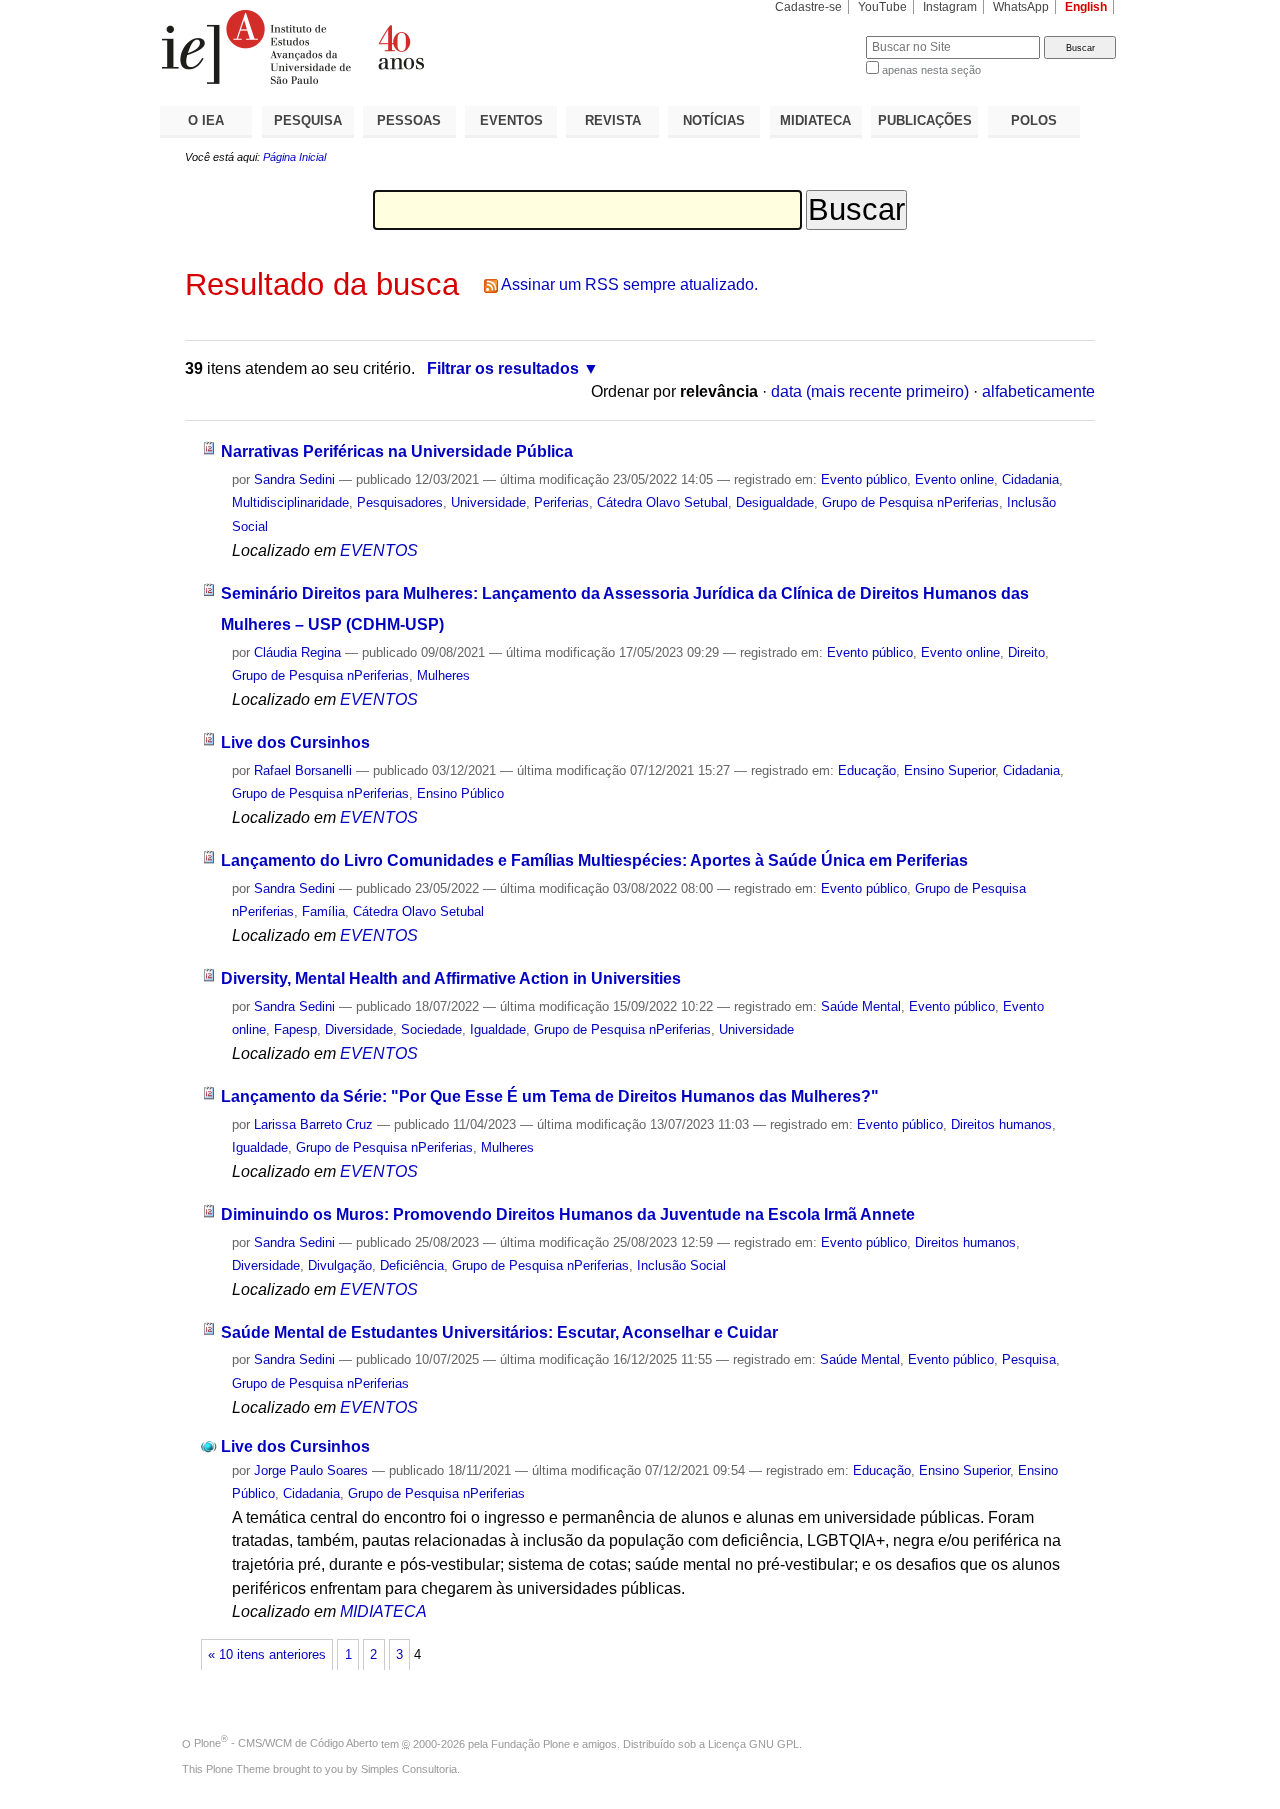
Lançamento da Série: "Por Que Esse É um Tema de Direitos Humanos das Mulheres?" (550, 1096)
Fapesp (295, 1029)
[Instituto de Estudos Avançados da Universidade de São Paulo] (400, 47)
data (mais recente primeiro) (870, 391)
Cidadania (1030, 479)
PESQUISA (308, 120)
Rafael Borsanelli (303, 770)
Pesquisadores (400, 502)
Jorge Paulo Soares (311, 1470)
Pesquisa (1029, 1359)
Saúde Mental (861, 1006)
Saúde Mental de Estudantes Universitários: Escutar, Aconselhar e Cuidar (499, 1332)
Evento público (864, 479)
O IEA (206, 120)
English (1086, 7)
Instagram (950, 7)
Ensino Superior (949, 770)
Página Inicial (294, 157)
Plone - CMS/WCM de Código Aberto (286, 1743)
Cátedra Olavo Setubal (662, 502)
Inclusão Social (681, 1265)
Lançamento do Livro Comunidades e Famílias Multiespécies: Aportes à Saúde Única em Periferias (594, 860)
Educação (867, 770)
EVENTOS (511, 120)
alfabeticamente (1038, 391)
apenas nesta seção (931, 70)
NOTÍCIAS (714, 120)
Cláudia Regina (297, 652)
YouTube (882, 7)
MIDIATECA (815, 120)
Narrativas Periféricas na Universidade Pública (397, 451)
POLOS (1034, 120)
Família (323, 911)
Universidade (488, 502)
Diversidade (359, 1029)
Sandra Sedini (294, 479)
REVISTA (613, 120)
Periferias (561, 502)
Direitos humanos (1001, 1124)
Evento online (954, 479)
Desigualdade (775, 502)
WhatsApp (1021, 7)
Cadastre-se (808, 7)
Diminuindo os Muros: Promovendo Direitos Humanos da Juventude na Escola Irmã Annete (568, 1214)
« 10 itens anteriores (267, 1655)
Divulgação (340, 1265)
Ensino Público (460, 793)
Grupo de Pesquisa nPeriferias (910, 502)
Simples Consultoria (409, 1769)
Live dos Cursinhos (295, 742)
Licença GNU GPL (753, 1743)
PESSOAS (409, 120)
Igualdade (498, 1029)
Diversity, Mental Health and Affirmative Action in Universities (451, 978)
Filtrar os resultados (503, 368)
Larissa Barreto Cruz (313, 1124)
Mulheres (443, 675)
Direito (1026, 652)
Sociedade (431, 1029)
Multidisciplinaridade (290, 502)
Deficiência (412, 1265)
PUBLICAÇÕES (925, 120)
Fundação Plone (530, 1743)
